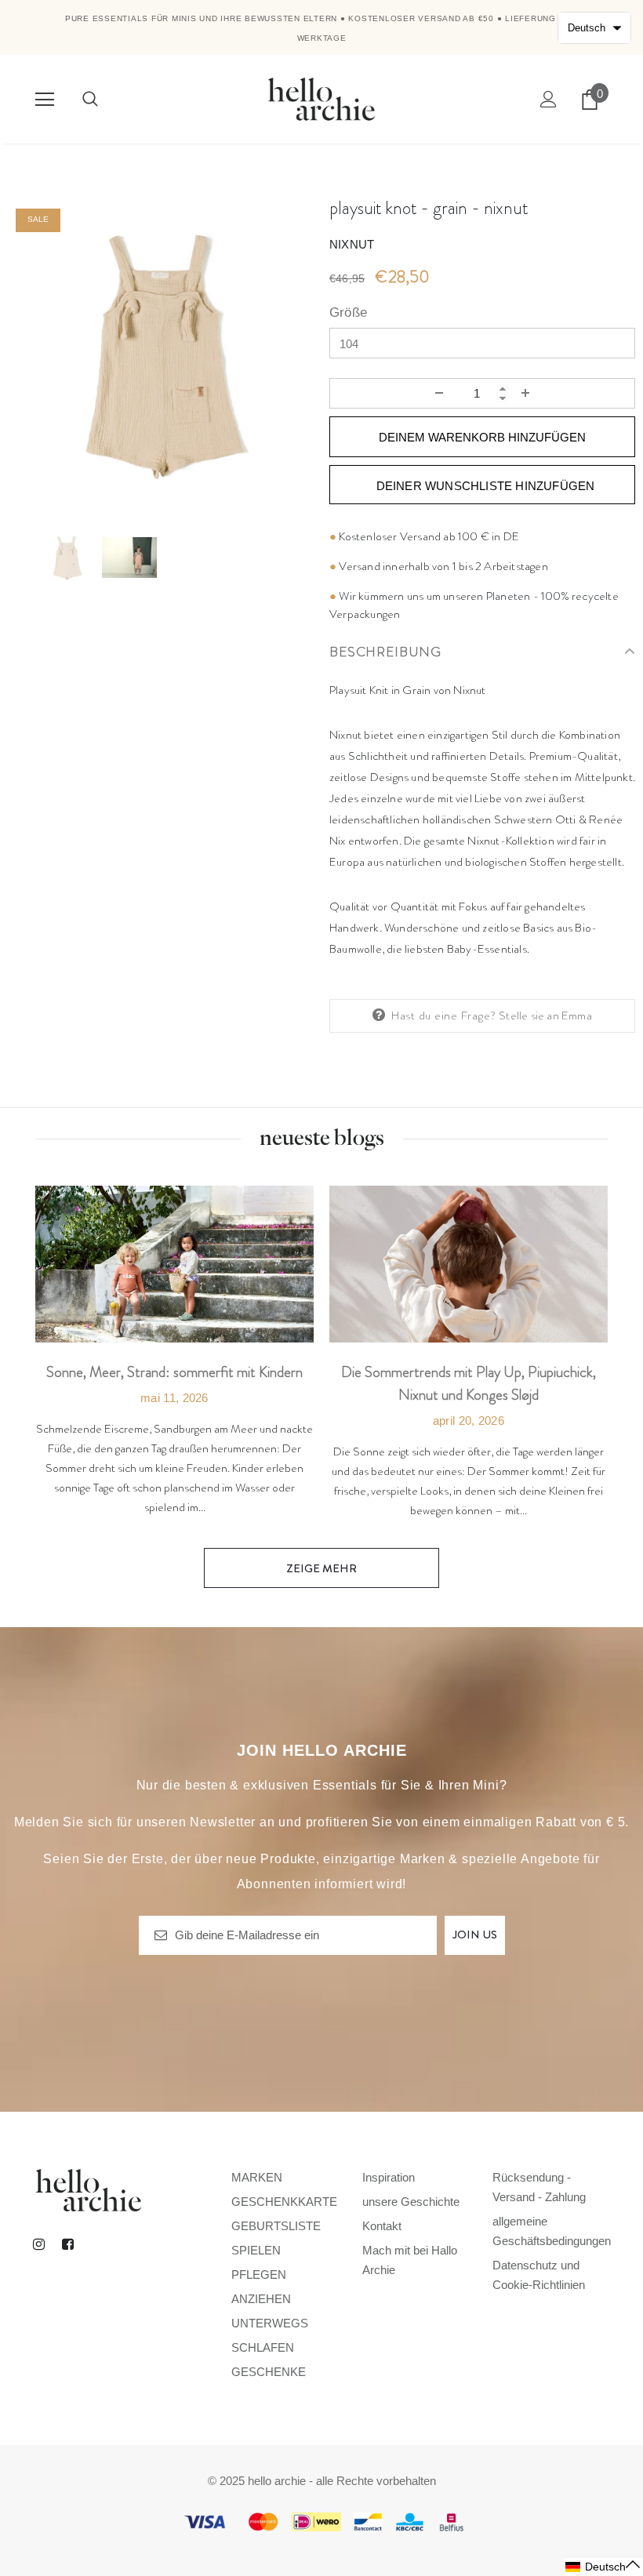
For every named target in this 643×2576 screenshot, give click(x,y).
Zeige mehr (321, 1568)
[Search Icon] (90, 100)
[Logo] (321, 98)
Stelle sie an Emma (545, 1016)
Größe (348, 312)
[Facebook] (67, 2244)
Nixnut (352, 244)
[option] (161, 354)
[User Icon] (549, 99)
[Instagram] (38, 2244)
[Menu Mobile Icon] (45, 100)
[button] (603, 2567)
